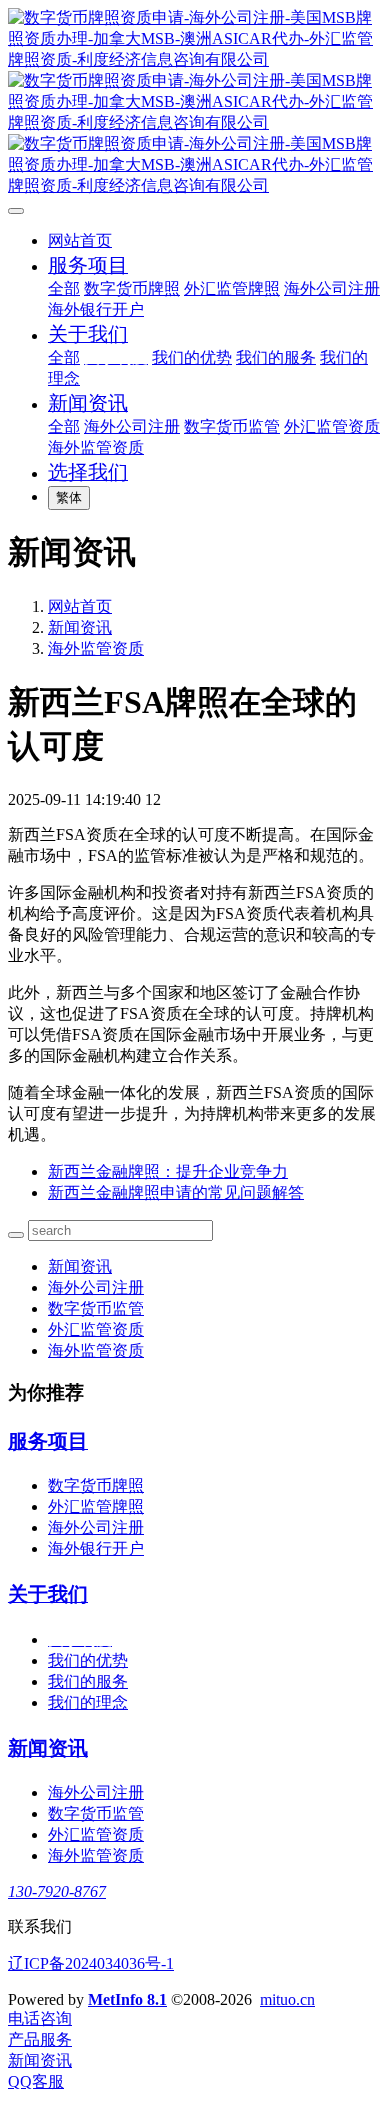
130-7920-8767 (57, 1891)
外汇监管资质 (96, 1329)
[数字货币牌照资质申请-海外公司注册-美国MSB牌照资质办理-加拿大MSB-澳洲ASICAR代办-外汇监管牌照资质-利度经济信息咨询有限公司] (195, 102)
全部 (64, 288)
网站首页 (80, 240)
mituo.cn (287, 1999)
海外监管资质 (96, 648)
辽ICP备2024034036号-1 (91, 1963)
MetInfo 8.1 (127, 1999)
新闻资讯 (80, 627)
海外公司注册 (96, 1287)
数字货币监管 (96, 1308)
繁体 (69, 497)
